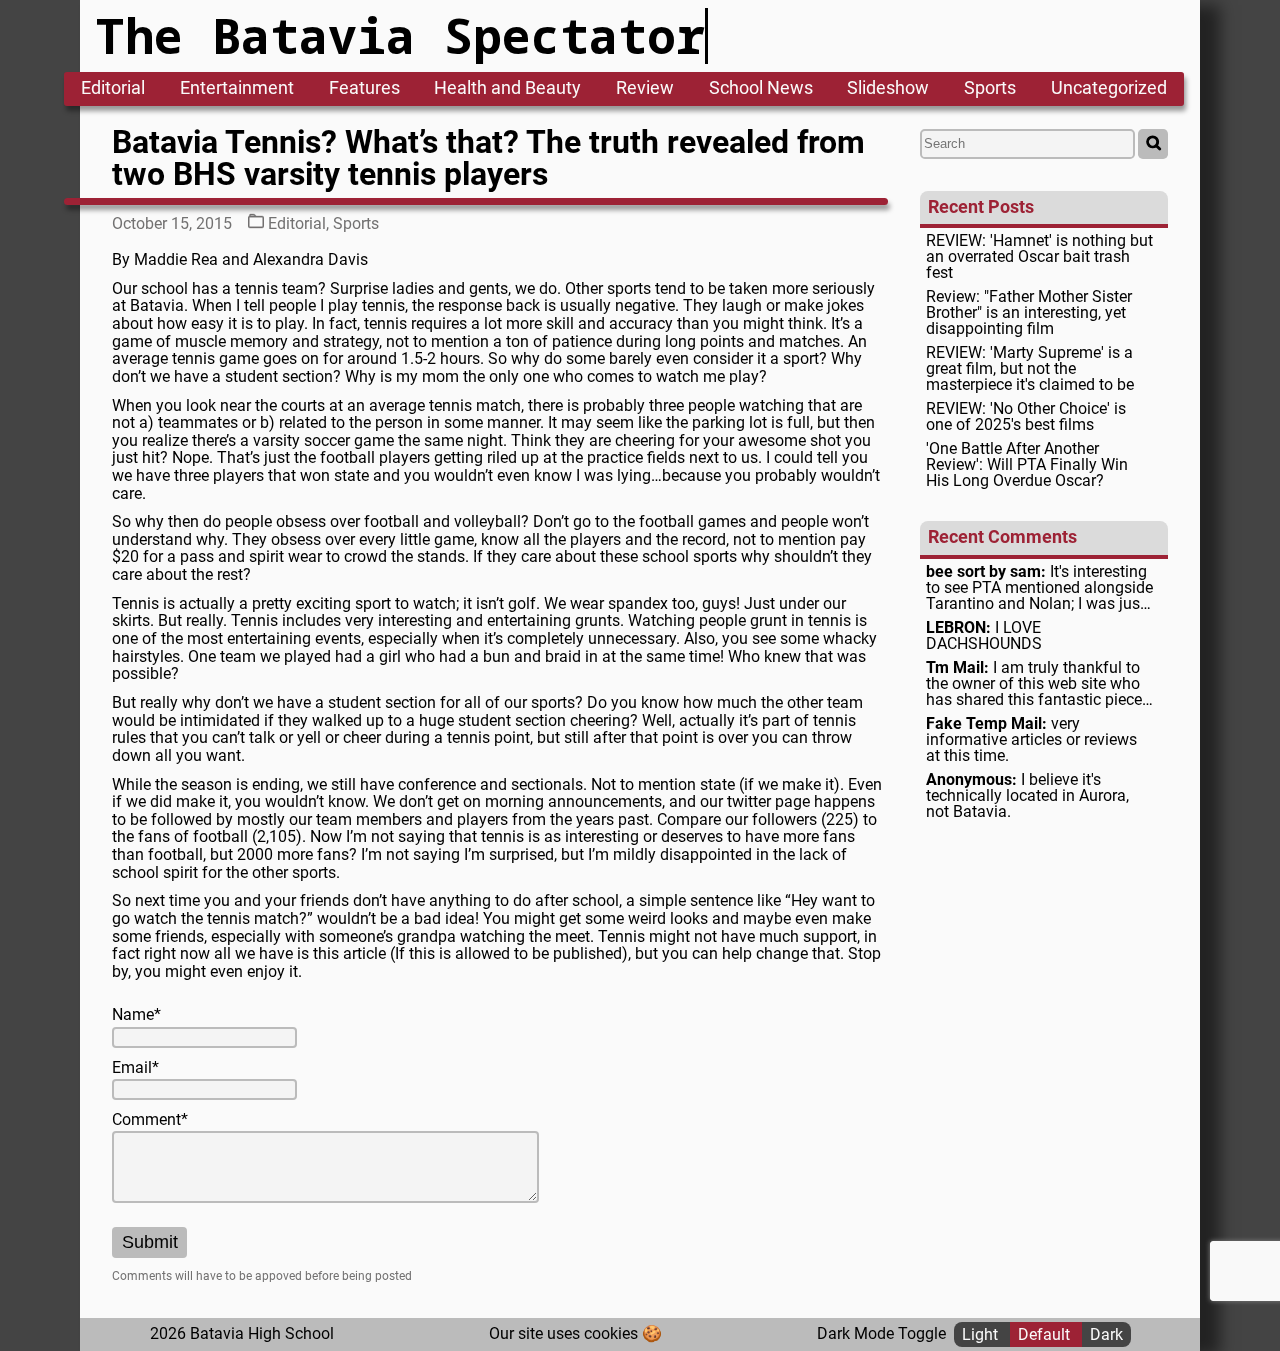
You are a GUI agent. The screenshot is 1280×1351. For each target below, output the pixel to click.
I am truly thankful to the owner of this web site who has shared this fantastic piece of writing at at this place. (1034, 684)
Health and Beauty (507, 89)
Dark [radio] (1106, 1333)
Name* (136, 1015)
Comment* (150, 1120)
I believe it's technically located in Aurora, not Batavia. (1027, 796)
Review (645, 89)
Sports (990, 89)
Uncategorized (1109, 89)
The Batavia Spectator (400, 35)
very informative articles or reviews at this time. (1031, 740)
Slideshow (888, 89)
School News (761, 89)
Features (364, 89)
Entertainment (237, 89)
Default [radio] (1046, 1333)
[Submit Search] (1153, 144)
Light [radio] (982, 1333)
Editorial (113, 89)
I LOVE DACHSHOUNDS (984, 636)
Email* (135, 1068)
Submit (150, 1242)
